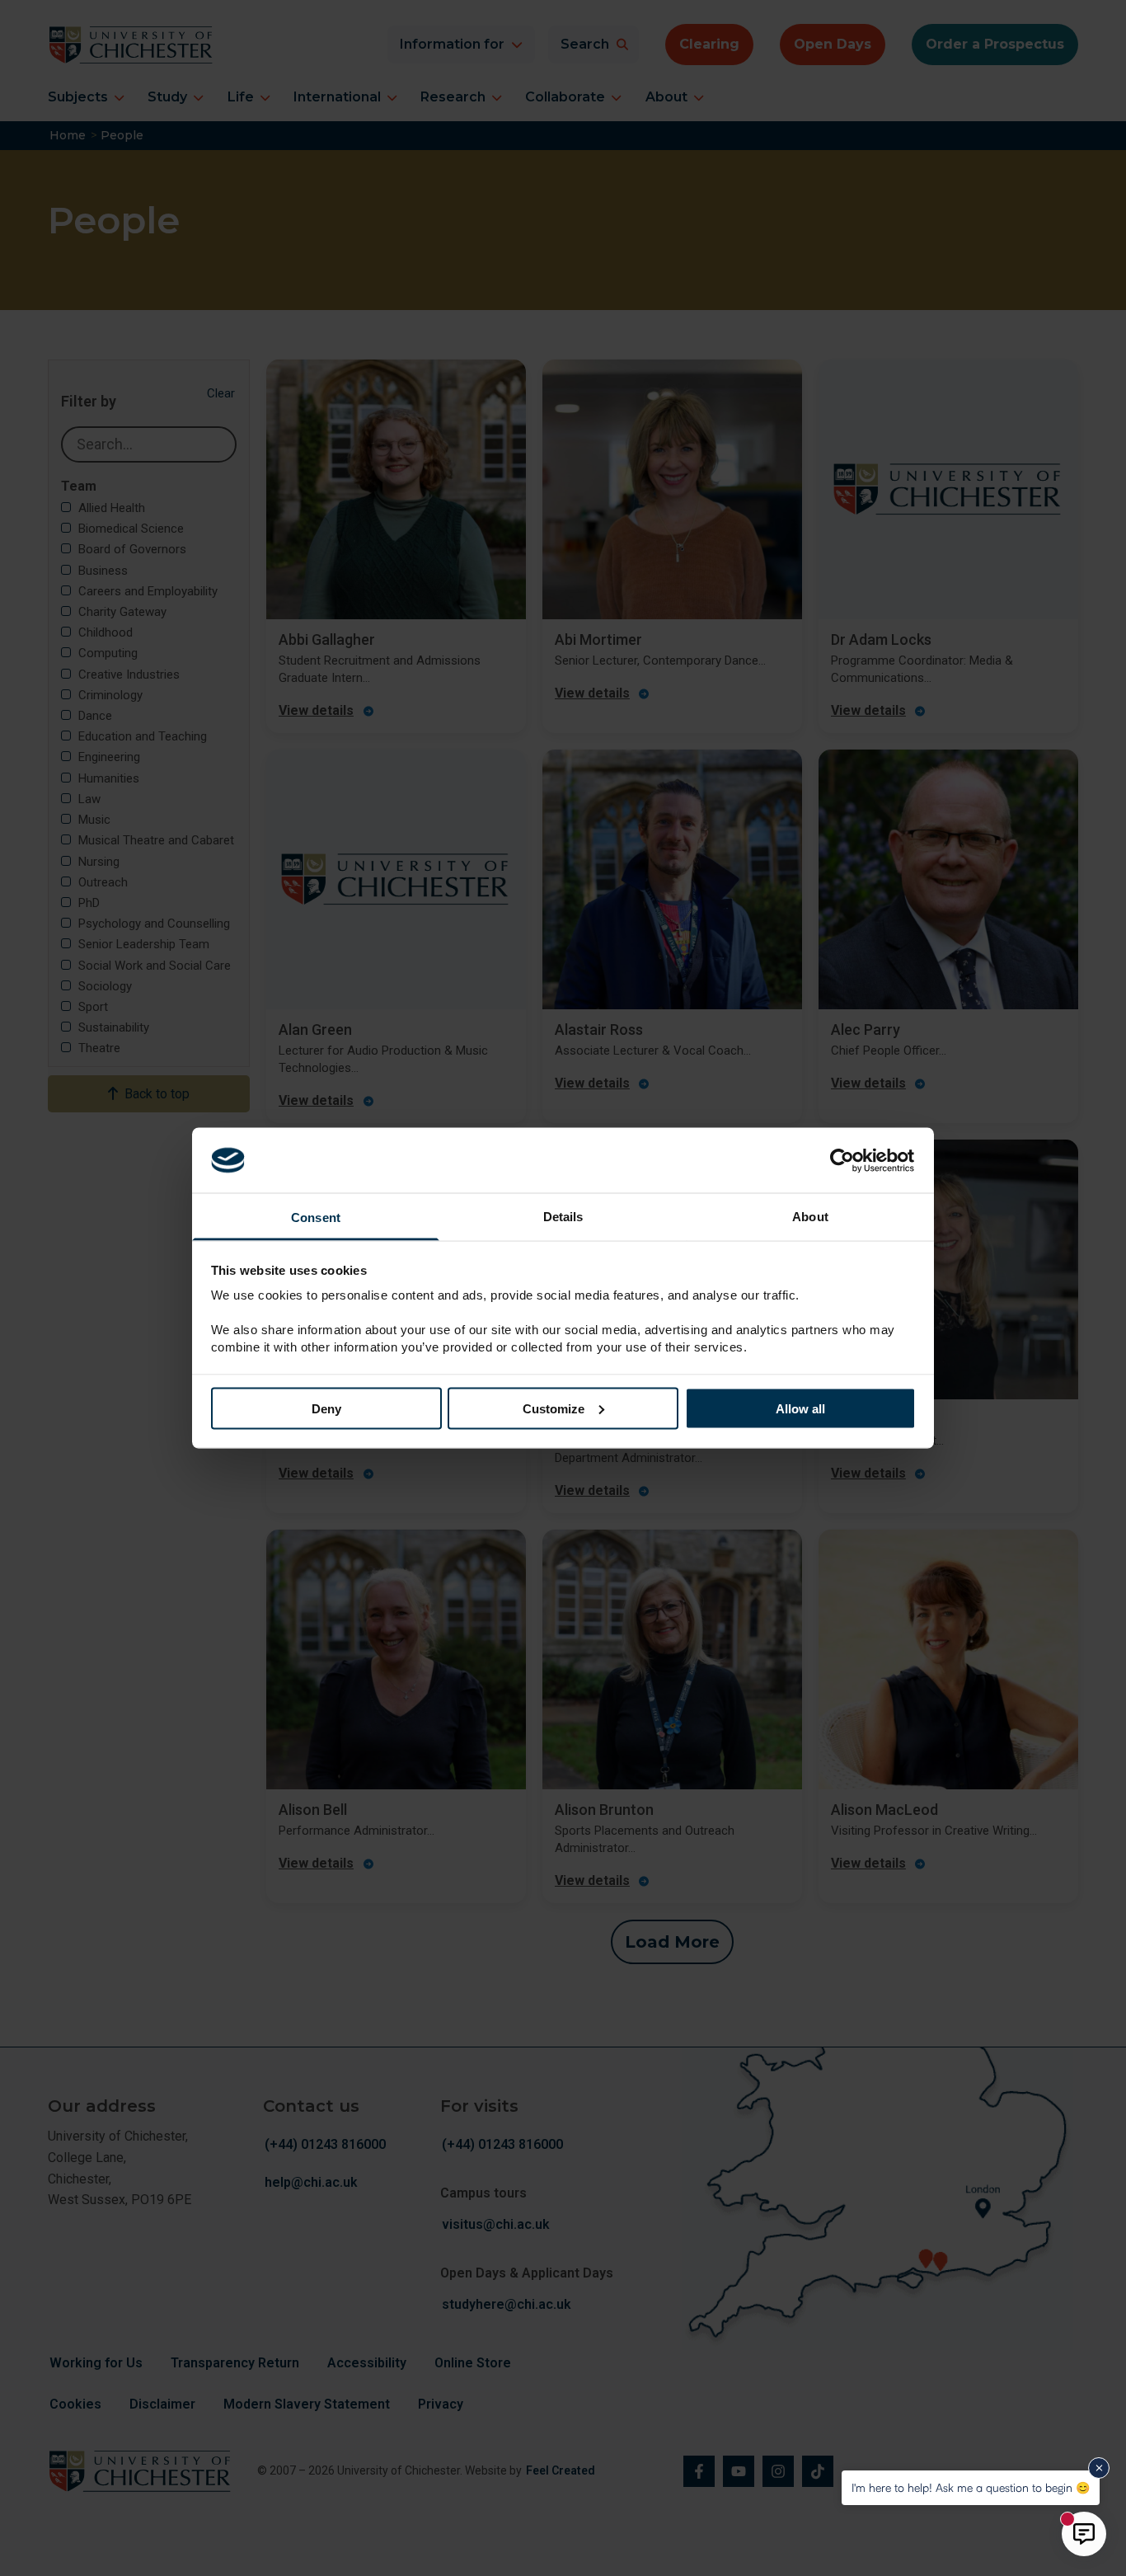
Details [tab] (563, 1217)
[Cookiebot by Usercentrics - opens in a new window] (844, 1160)
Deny (326, 1408)
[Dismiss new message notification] (1099, 2468)
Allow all (800, 1408)
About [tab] (810, 1217)
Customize (554, 1408)
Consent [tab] (316, 1217)
